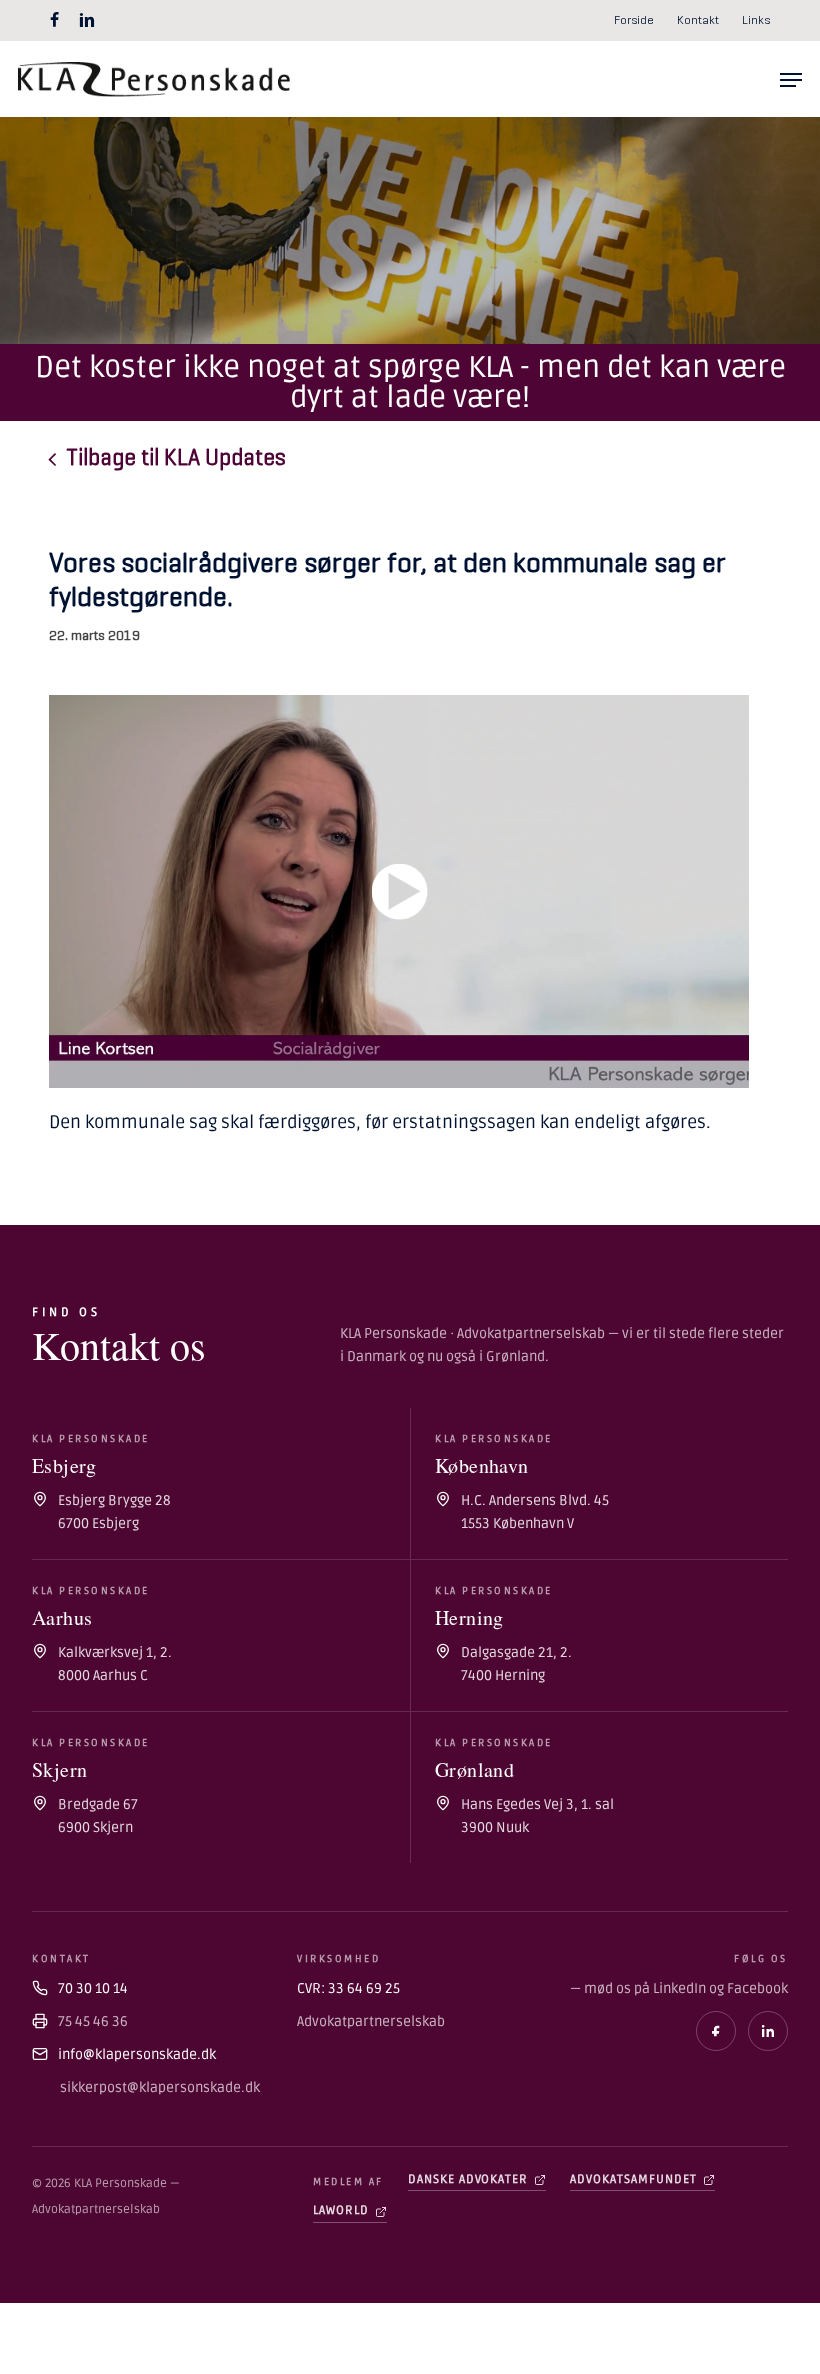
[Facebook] (716, 2031)
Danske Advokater (468, 2179)
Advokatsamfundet (633, 2179)
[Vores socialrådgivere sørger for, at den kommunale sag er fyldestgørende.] (399, 891)
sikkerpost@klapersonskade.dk (158, 2087)
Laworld (341, 2210)
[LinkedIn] (768, 2031)
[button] (791, 80)
